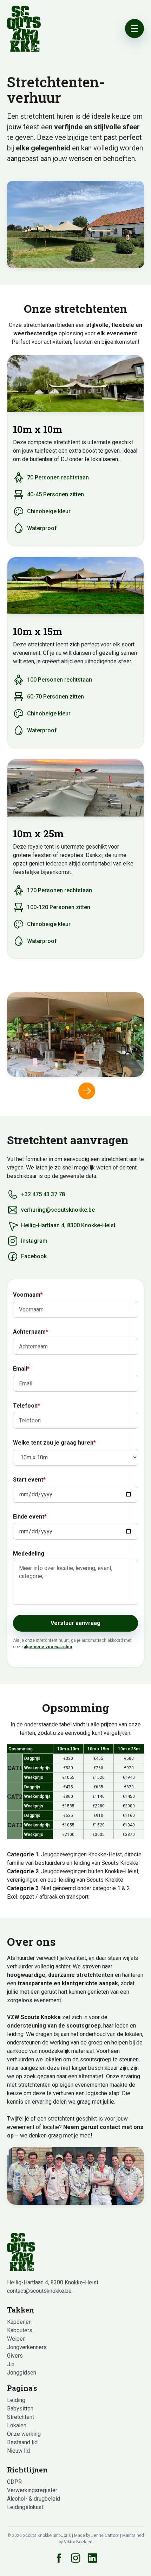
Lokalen (17, 2425)
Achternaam (31, 1332)
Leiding (16, 2400)
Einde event (30, 1517)
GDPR (14, 2482)
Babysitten (20, 2409)
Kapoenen (19, 2322)
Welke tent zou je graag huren (54, 1443)
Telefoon (27, 1406)
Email (21, 1369)
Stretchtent (21, 2417)
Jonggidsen (22, 2373)
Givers (15, 2356)
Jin (11, 2364)
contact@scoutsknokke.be (39, 2291)
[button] (87, 1091)
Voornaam (28, 1295)
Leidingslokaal (25, 2507)
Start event (29, 1480)
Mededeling (29, 1554)
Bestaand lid (22, 2442)
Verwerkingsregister (32, 2490)
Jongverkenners (27, 2347)
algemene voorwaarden (48, 1647)
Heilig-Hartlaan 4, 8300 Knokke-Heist (53, 2282)
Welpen (16, 2339)
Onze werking (24, 2434)
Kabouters (20, 2330)
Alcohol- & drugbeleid (34, 2499)
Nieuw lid (18, 2451)
